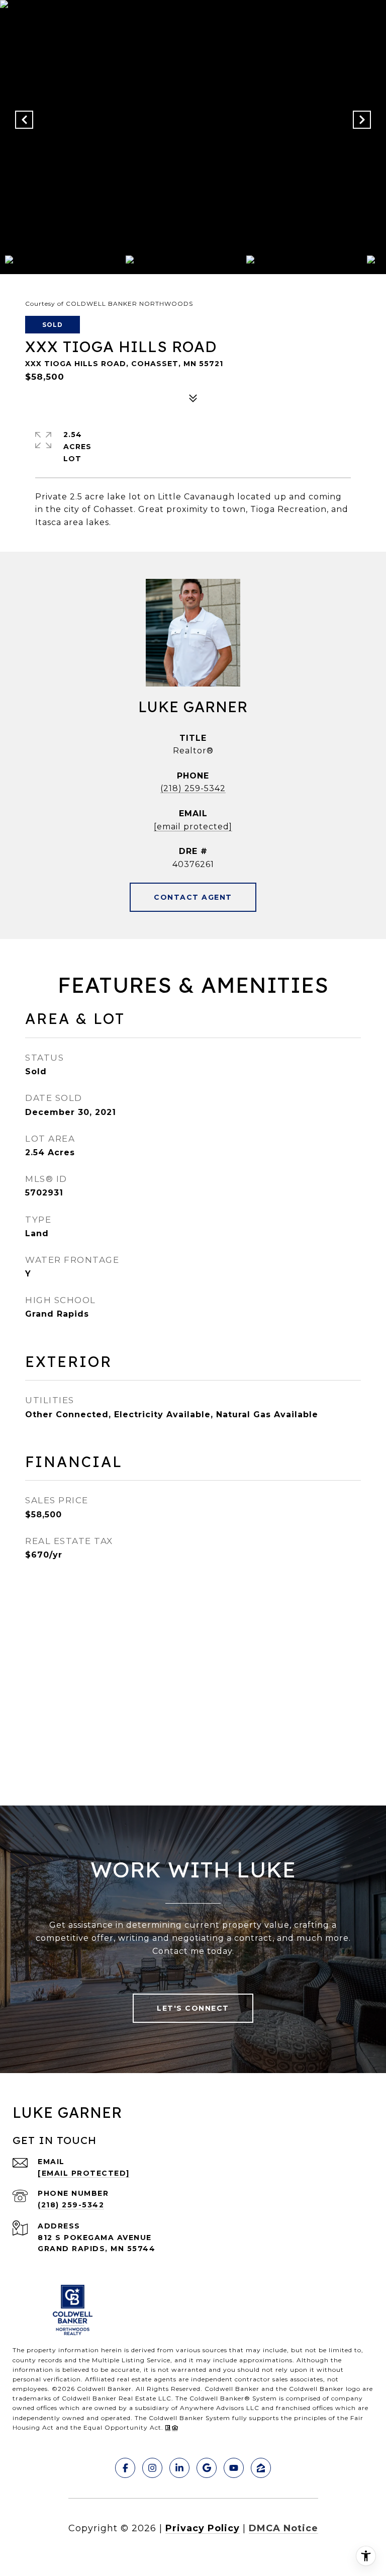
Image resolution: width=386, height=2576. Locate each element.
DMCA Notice (283, 2528)
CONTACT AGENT (193, 897)
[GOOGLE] (207, 2468)
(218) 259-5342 (193, 788)
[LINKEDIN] (179, 2468)
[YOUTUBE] (234, 2468)
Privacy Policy (203, 2528)
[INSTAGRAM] (152, 2468)
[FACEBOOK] (125, 2468)
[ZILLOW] (261, 2468)
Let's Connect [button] (193, 2008)
